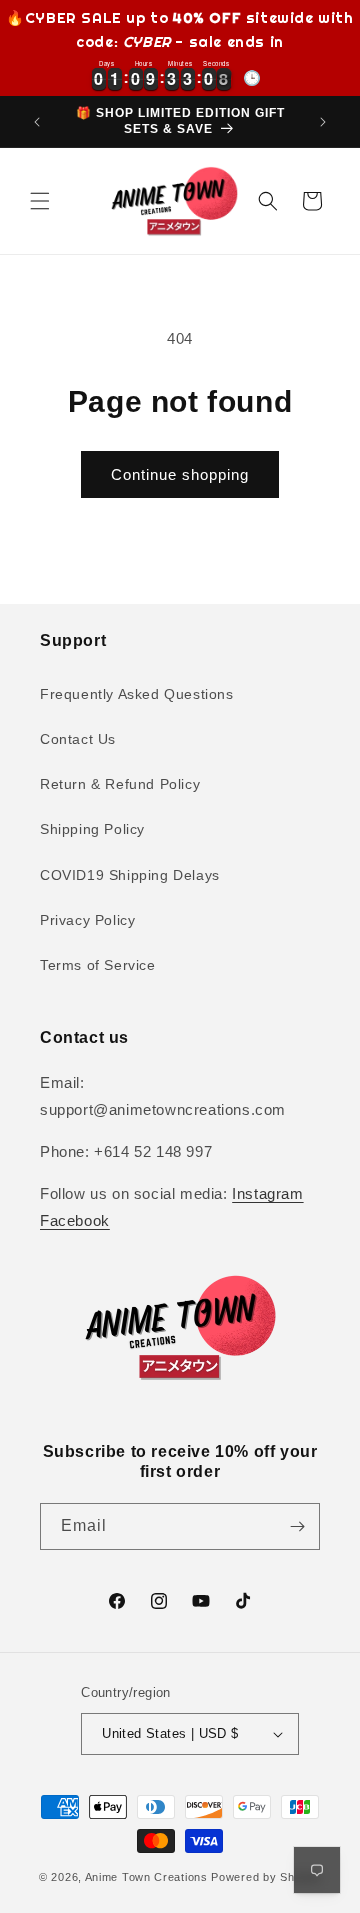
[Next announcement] (323, 122)
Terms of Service (98, 965)
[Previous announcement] (37, 122)
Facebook (75, 1220)
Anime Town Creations (146, 1877)
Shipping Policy (92, 829)
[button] (40, 201)
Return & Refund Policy (120, 784)
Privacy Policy (87, 920)
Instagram (267, 1193)
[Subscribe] (297, 1526)
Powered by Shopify (266, 1877)
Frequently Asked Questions (137, 694)
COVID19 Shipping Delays (130, 875)
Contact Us (78, 739)
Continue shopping (180, 474)
